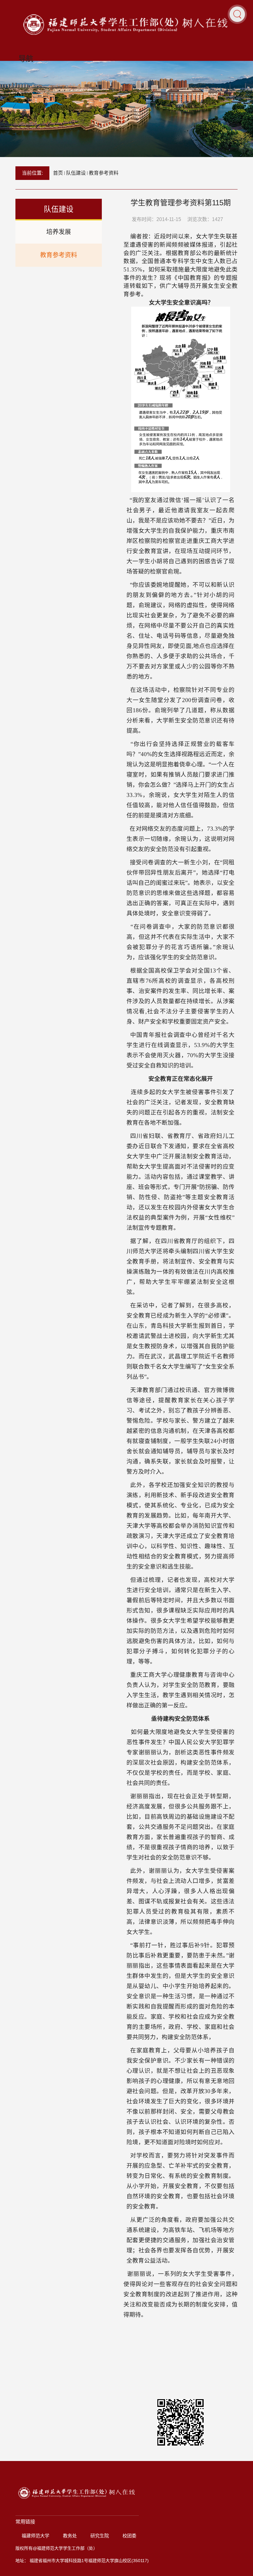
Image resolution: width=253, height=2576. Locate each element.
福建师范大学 (35, 2536)
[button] (237, 14)
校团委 (129, 2536)
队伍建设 (76, 173)
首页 (58, 173)
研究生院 (100, 2536)
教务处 (70, 2536)
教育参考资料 (104, 173)
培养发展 (59, 232)
